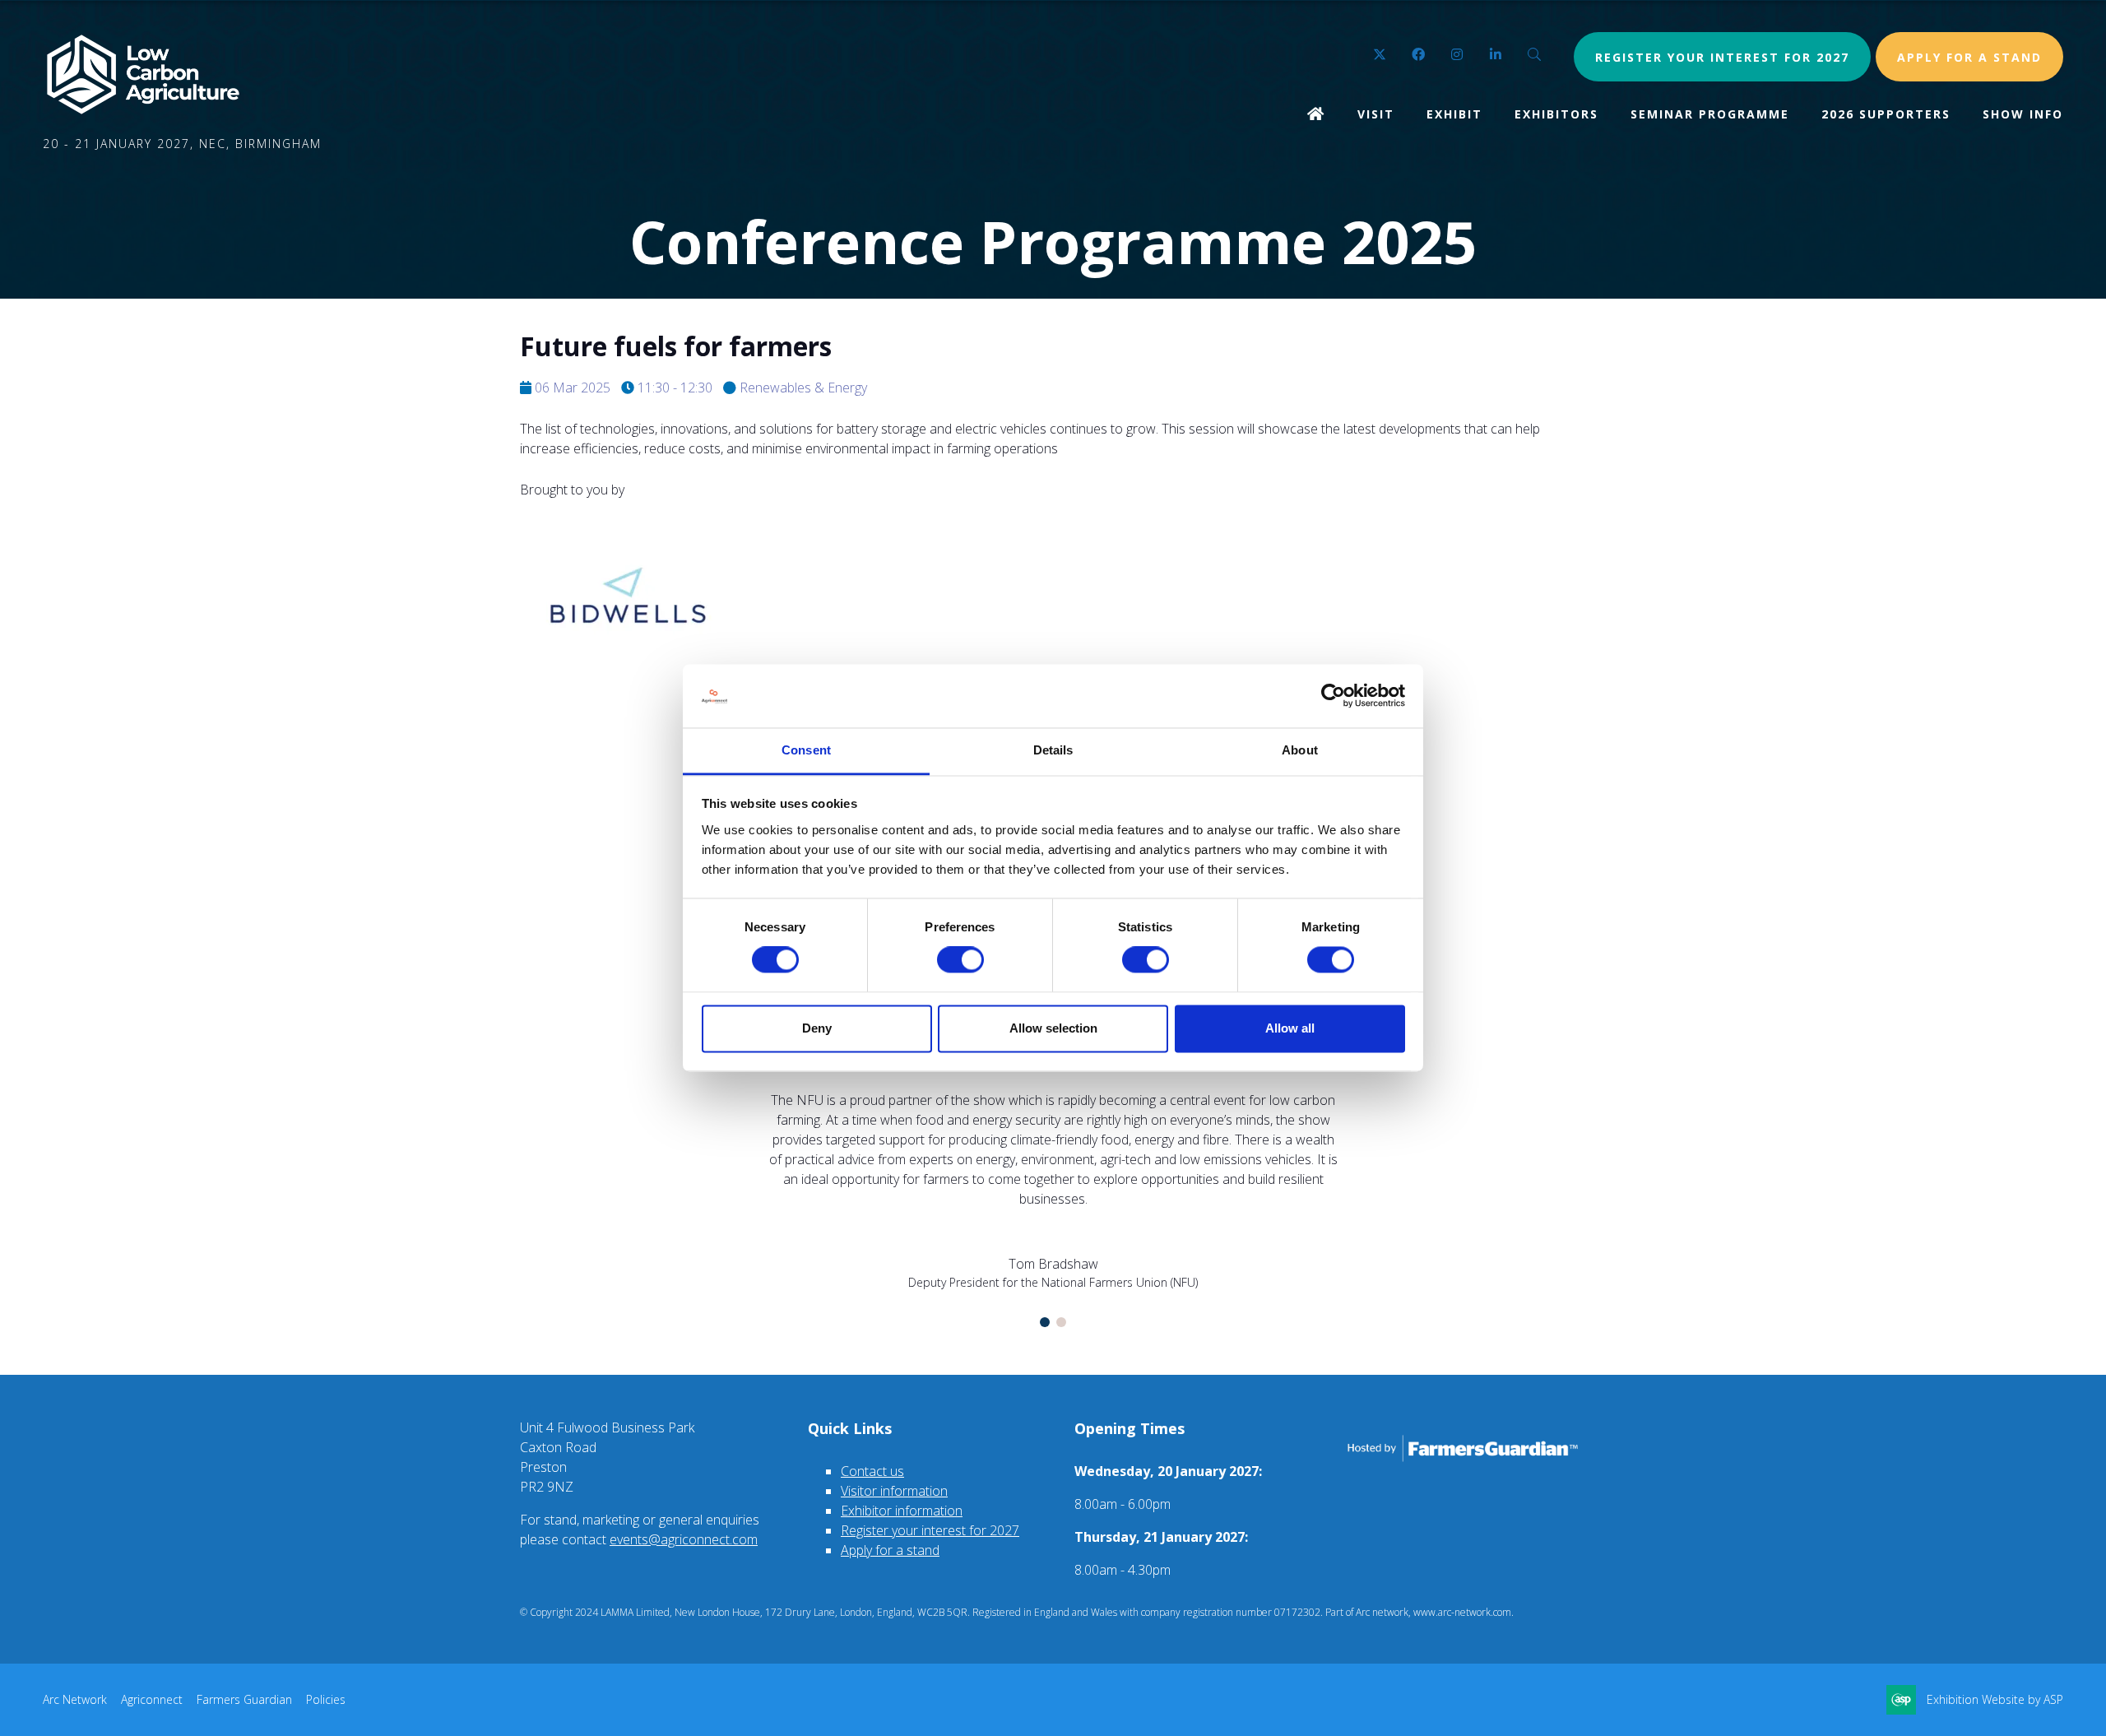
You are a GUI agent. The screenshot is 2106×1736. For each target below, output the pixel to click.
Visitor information (894, 1491)
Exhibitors (1556, 114)
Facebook (1419, 55)
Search (1535, 55)
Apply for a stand (890, 1550)
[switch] (960, 960)
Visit (1376, 114)
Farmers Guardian (244, 1699)
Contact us (872, 1471)
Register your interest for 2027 (1722, 57)
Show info (2023, 114)
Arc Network (75, 1699)
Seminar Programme (1710, 114)
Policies (326, 1699)
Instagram (1457, 55)
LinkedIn (1496, 55)
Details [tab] (1053, 750)
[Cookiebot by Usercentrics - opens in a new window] (1333, 696)
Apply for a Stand (1969, 57)
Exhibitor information (902, 1511)
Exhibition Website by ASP (1995, 1699)
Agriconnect (152, 1699)
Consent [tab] (806, 750)
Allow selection (1053, 1028)
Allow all (1290, 1028)
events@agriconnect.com (684, 1539)
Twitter (1380, 55)
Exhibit (1454, 114)
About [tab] (1300, 750)
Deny (817, 1028)
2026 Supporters (1886, 114)
